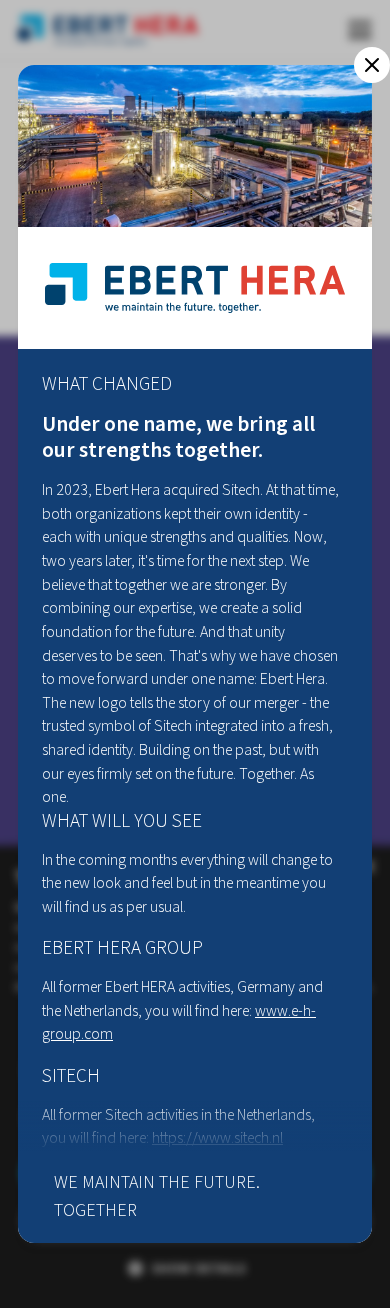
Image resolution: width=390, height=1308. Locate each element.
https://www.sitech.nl (217, 1138)
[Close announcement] (372, 65)
